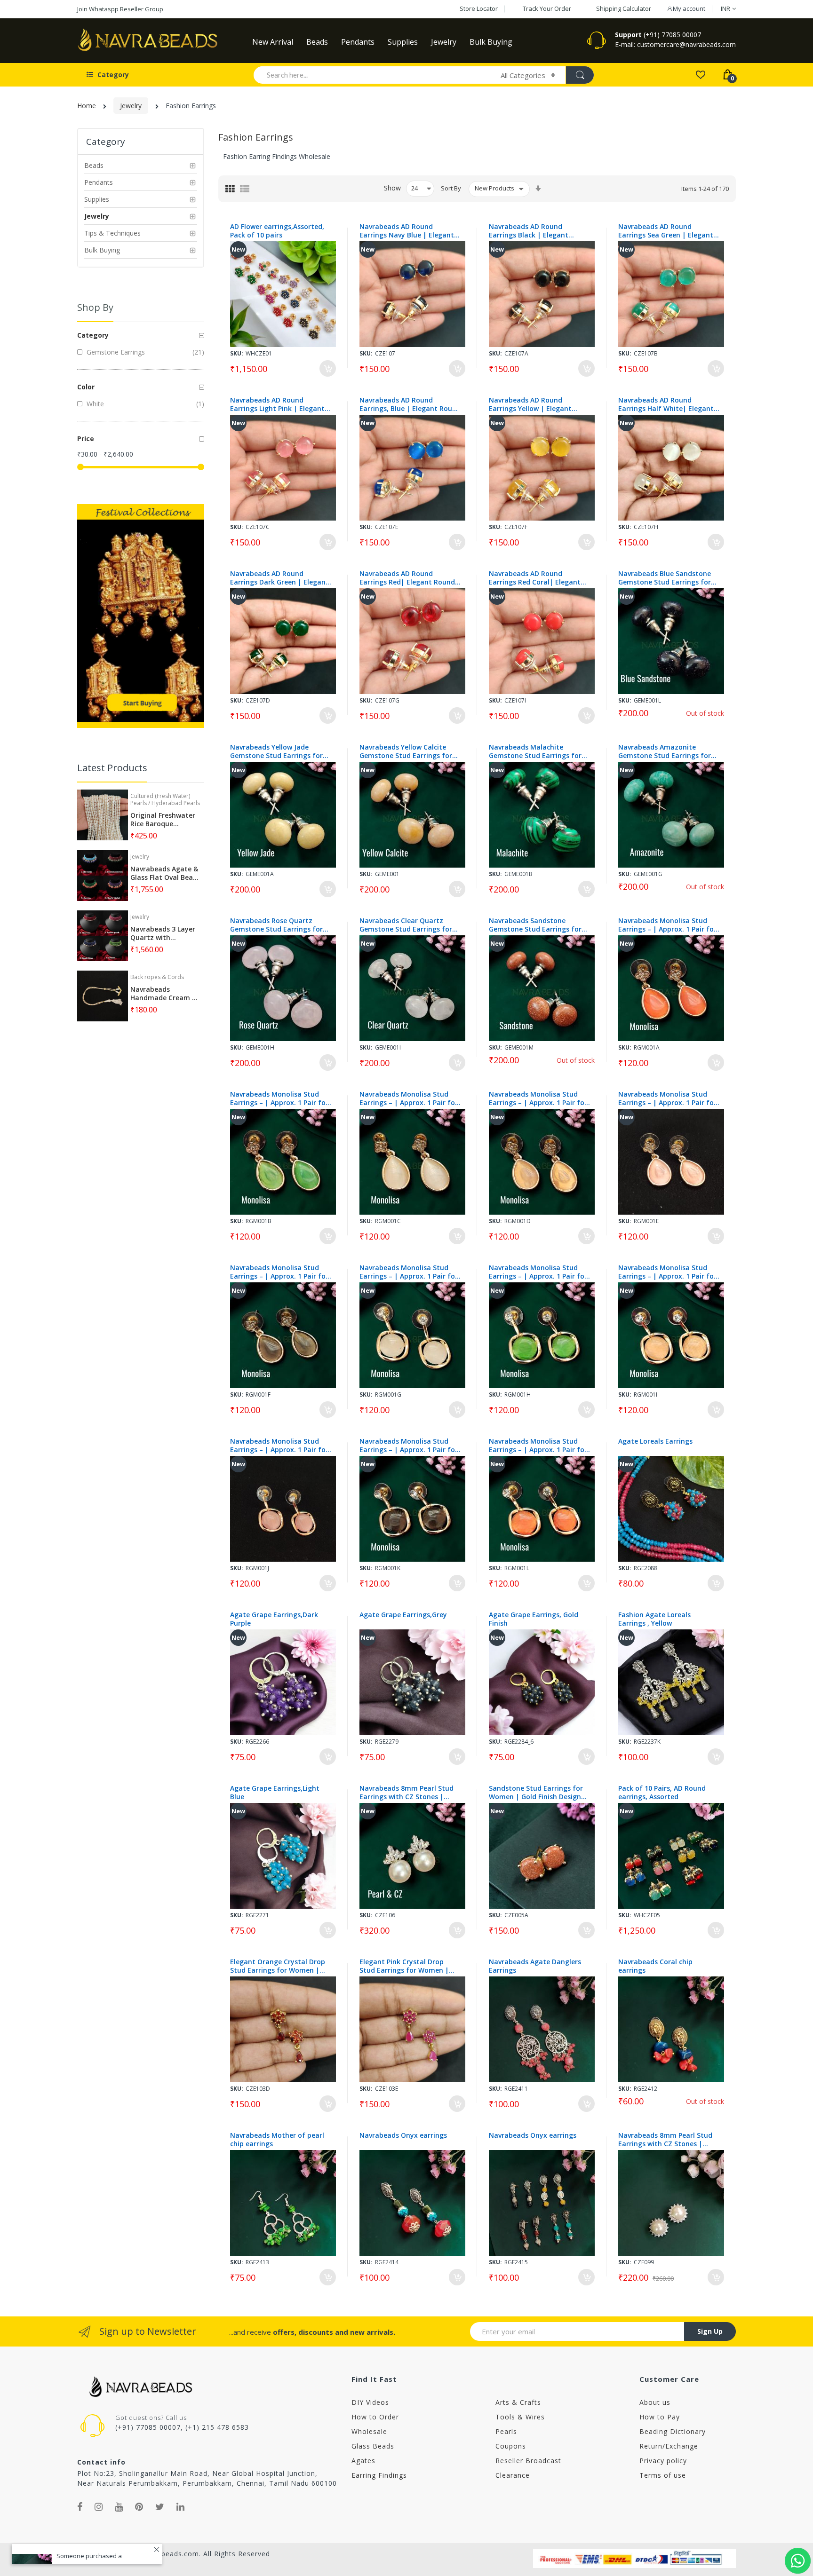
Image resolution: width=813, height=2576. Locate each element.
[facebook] (80, 2507)
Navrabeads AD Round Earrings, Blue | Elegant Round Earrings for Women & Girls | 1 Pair (410, 404)
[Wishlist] (700, 74)
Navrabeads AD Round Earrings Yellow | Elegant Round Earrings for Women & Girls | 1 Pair (537, 404)
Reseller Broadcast (528, 2461)
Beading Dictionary (673, 2431)
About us (655, 2402)
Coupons (511, 2446)
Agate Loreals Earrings (655, 1441)
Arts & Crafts (518, 2402)
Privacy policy (663, 2461)
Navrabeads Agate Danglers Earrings (535, 1966)
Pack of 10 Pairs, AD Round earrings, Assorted (662, 1793)
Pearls (506, 2431)
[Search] (580, 75)
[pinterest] (139, 2507)
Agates (363, 2461)
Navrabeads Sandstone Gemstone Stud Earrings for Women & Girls (535, 925)
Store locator (479, 8)
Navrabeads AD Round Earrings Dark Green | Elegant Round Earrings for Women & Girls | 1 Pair (279, 578)
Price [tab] (86, 439)
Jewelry (131, 106)
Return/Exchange (669, 2446)
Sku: (237, 353)
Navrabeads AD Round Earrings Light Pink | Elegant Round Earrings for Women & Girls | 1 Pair (278, 404)
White (94, 404)
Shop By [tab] (95, 307)
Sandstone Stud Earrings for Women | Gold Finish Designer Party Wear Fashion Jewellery (538, 1793)
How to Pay (660, 2417)
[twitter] (160, 2507)
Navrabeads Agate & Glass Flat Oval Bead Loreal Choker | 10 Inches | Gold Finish (164, 873)
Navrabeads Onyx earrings (403, 2135)
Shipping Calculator (624, 8)
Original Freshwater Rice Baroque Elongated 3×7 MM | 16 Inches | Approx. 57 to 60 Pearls (164, 820)
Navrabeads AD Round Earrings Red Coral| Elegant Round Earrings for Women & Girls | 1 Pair (537, 578)
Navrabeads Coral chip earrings (655, 1966)
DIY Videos (370, 2402)
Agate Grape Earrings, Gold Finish (534, 1619)
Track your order (547, 8)
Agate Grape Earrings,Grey (403, 1615)
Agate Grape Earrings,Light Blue (275, 1793)
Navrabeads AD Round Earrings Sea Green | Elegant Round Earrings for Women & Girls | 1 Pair (666, 231)
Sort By (451, 188)
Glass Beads (373, 2446)
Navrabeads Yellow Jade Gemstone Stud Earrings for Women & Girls (276, 751)
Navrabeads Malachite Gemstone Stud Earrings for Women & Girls (535, 751)
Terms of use (663, 2475)
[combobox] (373, 75)
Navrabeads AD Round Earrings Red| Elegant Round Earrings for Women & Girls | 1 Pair (410, 578)
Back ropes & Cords (157, 977)
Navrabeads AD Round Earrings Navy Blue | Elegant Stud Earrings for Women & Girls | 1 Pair (407, 231)
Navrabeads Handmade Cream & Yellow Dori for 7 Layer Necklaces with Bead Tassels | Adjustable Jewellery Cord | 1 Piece (165, 994)
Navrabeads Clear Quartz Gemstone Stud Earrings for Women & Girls (406, 925)
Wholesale (369, 2431)
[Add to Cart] (328, 368)
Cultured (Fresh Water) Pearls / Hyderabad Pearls (165, 799)
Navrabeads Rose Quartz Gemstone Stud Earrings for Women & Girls (276, 925)
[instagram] (99, 2507)
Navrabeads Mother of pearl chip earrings (277, 2140)
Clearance (513, 2475)
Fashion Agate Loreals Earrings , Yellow (654, 1619)
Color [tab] (86, 387)
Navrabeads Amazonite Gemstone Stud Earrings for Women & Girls (665, 751)
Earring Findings (379, 2475)
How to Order (375, 2417)
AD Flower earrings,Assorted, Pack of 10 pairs (277, 231)
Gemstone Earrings (115, 352)
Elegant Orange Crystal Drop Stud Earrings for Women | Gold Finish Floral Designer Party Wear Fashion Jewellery (278, 1966)
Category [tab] (93, 335)
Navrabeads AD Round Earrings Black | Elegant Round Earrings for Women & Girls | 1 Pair (537, 231)
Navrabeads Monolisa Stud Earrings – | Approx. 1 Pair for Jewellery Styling (667, 925)
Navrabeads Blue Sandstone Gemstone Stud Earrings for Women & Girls (665, 578)
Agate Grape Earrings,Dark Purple (274, 1619)
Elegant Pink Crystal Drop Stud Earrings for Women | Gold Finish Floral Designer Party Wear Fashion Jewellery (407, 1966)
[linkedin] (181, 2507)
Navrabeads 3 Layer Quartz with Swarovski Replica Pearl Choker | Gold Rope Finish (163, 933)
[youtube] (119, 2507)
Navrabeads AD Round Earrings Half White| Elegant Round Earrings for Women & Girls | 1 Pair (666, 404)
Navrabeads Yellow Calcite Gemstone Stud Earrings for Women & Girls (406, 751)
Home (87, 106)
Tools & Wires (520, 2417)
